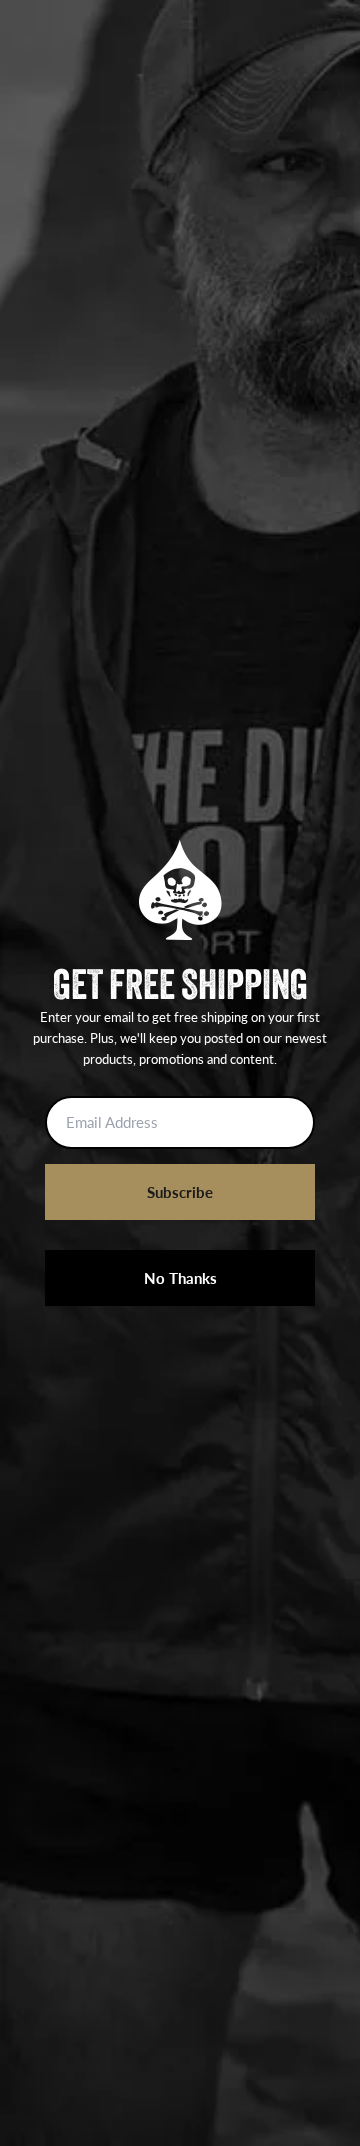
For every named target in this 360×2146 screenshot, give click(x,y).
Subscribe (180, 1192)
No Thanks (180, 1278)
